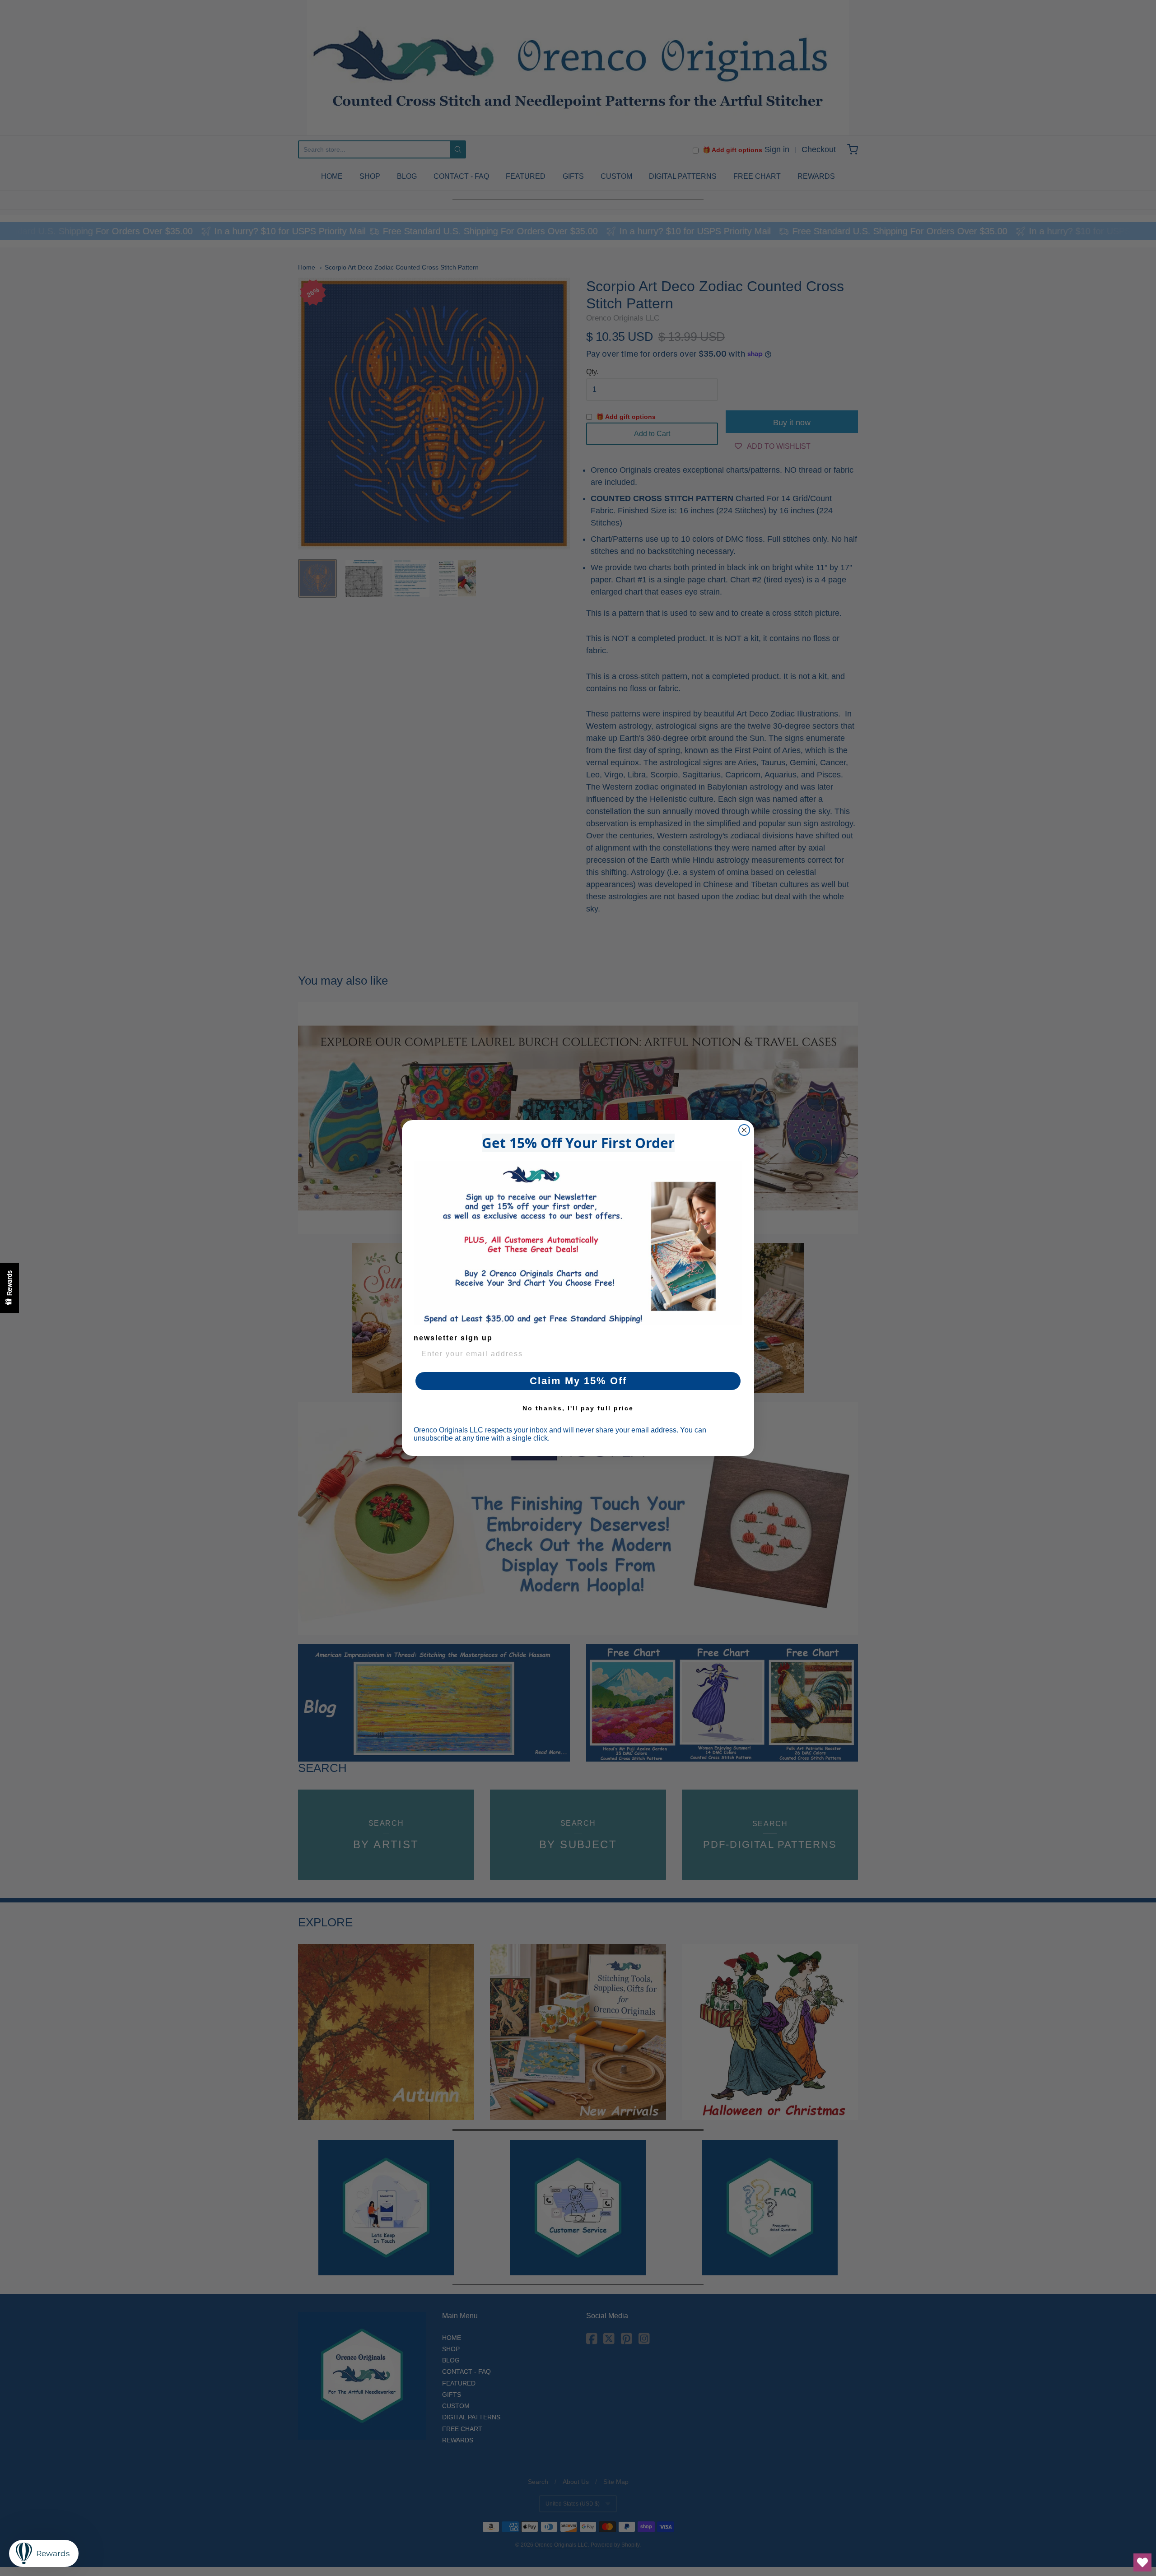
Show (9, 1288)
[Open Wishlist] (1142, 2562)
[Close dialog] (744, 1130)
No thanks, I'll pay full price (578, 1408)
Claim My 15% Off (578, 1381)
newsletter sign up (453, 1338)
